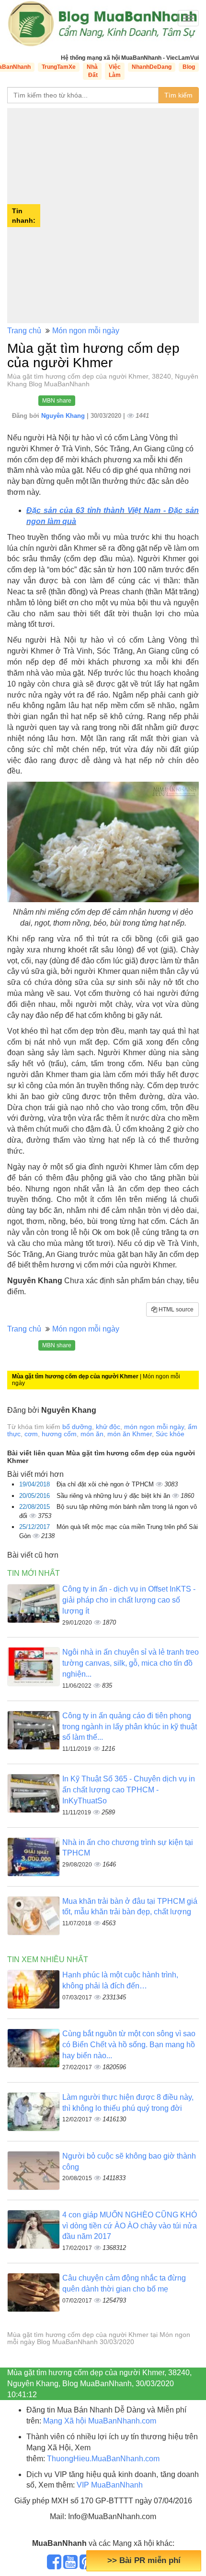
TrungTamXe (59, 67)
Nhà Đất (92, 71)
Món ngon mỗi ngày (86, 331)
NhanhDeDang (152, 67)
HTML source (175, 1310)
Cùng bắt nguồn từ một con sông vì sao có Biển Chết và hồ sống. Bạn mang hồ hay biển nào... (129, 2045)
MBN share (57, 401)
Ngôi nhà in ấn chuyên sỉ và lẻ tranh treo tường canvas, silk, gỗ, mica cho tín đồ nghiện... (131, 1663)
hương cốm (59, 1434)
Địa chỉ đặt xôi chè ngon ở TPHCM (106, 1484)
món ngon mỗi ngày (154, 1427)
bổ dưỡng (77, 1427)
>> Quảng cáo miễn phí (144, 2560)
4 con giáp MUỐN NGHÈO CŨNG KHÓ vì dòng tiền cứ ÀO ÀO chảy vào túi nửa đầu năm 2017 (130, 2226)
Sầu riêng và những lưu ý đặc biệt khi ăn (114, 1496)
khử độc (108, 1427)
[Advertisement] (103, 216)
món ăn (92, 1434)
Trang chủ (24, 331)
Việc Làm (115, 71)
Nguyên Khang (64, 416)
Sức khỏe (170, 1434)
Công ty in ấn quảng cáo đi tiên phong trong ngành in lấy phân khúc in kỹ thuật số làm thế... (130, 1727)
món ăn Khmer (130, 1434)
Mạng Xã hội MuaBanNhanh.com (100, 2421)
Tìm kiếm (178, 95)
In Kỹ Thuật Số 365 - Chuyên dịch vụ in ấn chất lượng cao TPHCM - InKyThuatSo (129, 1790)
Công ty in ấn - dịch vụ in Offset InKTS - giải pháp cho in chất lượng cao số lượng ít (129, 1600)
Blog (189, 67)
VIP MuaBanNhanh (110, 2485)
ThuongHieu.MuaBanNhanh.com (103, 2459)
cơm (31, 1434)
